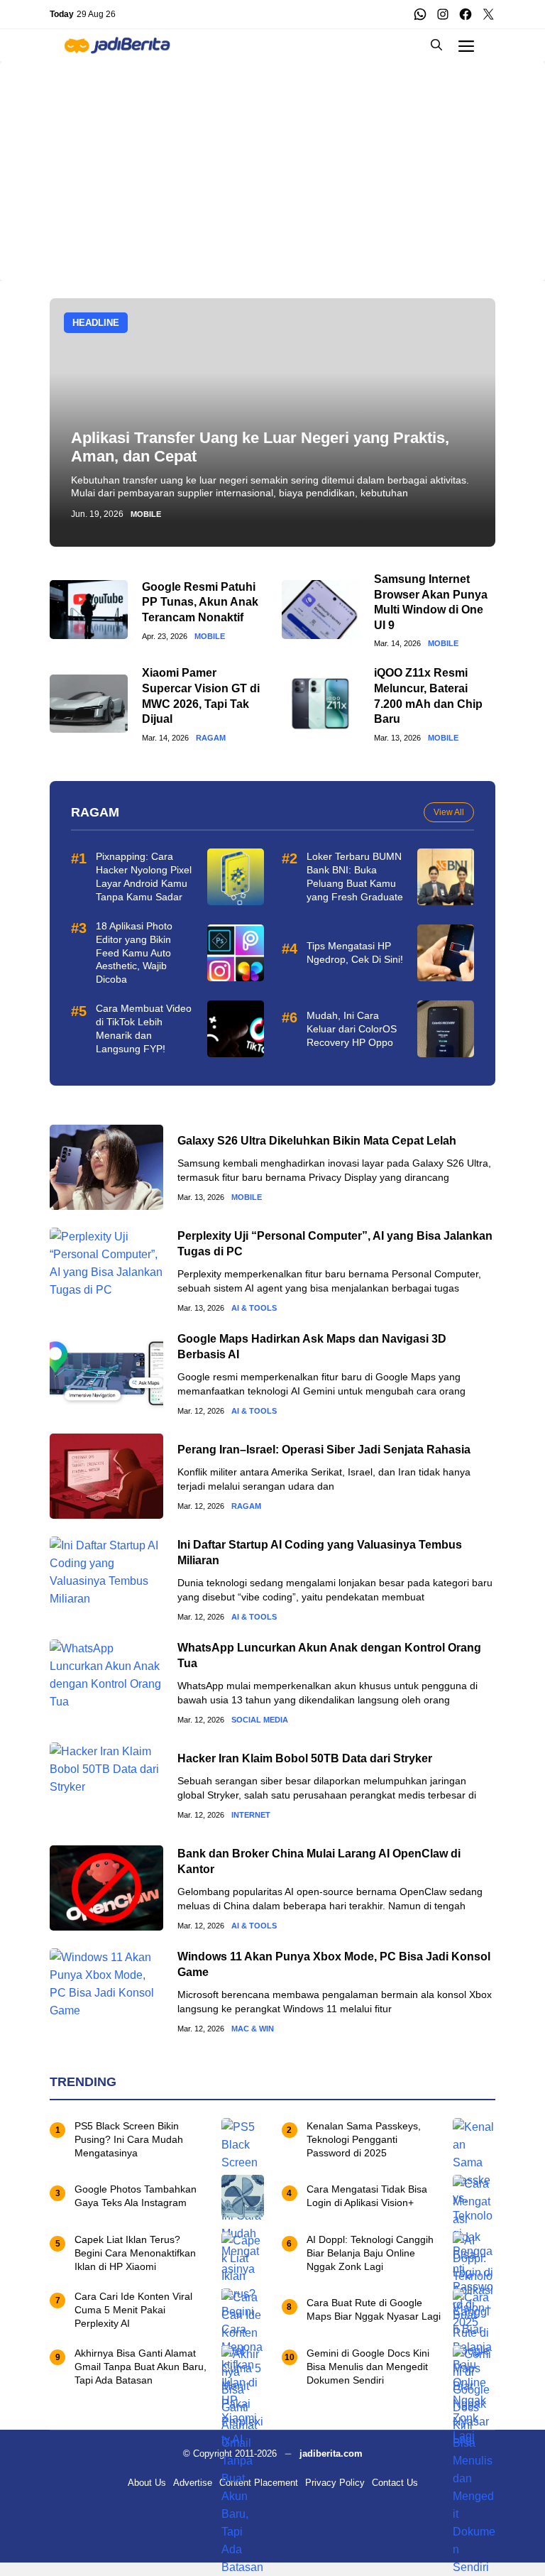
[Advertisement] (272, 160)
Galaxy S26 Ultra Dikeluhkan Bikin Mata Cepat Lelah (317, 1141)
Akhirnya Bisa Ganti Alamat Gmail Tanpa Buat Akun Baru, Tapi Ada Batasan (141, 2367)
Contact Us (395, 2483)
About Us (147, 2483)
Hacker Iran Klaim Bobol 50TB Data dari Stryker (305, 1758)
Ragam (211, 738)
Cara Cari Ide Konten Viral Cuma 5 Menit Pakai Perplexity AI (133, 2310)
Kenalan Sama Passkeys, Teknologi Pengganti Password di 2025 (364, 2139)
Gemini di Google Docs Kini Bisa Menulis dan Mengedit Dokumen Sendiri (368, 2367)
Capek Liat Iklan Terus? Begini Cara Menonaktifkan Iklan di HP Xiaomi (135, 2253)
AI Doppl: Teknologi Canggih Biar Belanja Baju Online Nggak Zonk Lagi (370, 2253)
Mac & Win (253, 2029)
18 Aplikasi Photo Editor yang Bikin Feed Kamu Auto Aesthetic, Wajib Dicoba (134, 953)
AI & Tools (254, 1308)
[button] (436, 45)
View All (449, 812)
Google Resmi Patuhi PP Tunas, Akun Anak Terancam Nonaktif (200, 602)
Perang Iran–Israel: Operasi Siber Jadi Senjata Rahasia (324, 1450)
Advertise (193, 2483)
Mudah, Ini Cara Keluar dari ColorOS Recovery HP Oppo (352, 1029)
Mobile (146, 514)
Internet (251, 1815)
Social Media (260, 1720)
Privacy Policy (335, 2483)
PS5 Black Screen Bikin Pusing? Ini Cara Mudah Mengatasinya (129, 2139)
